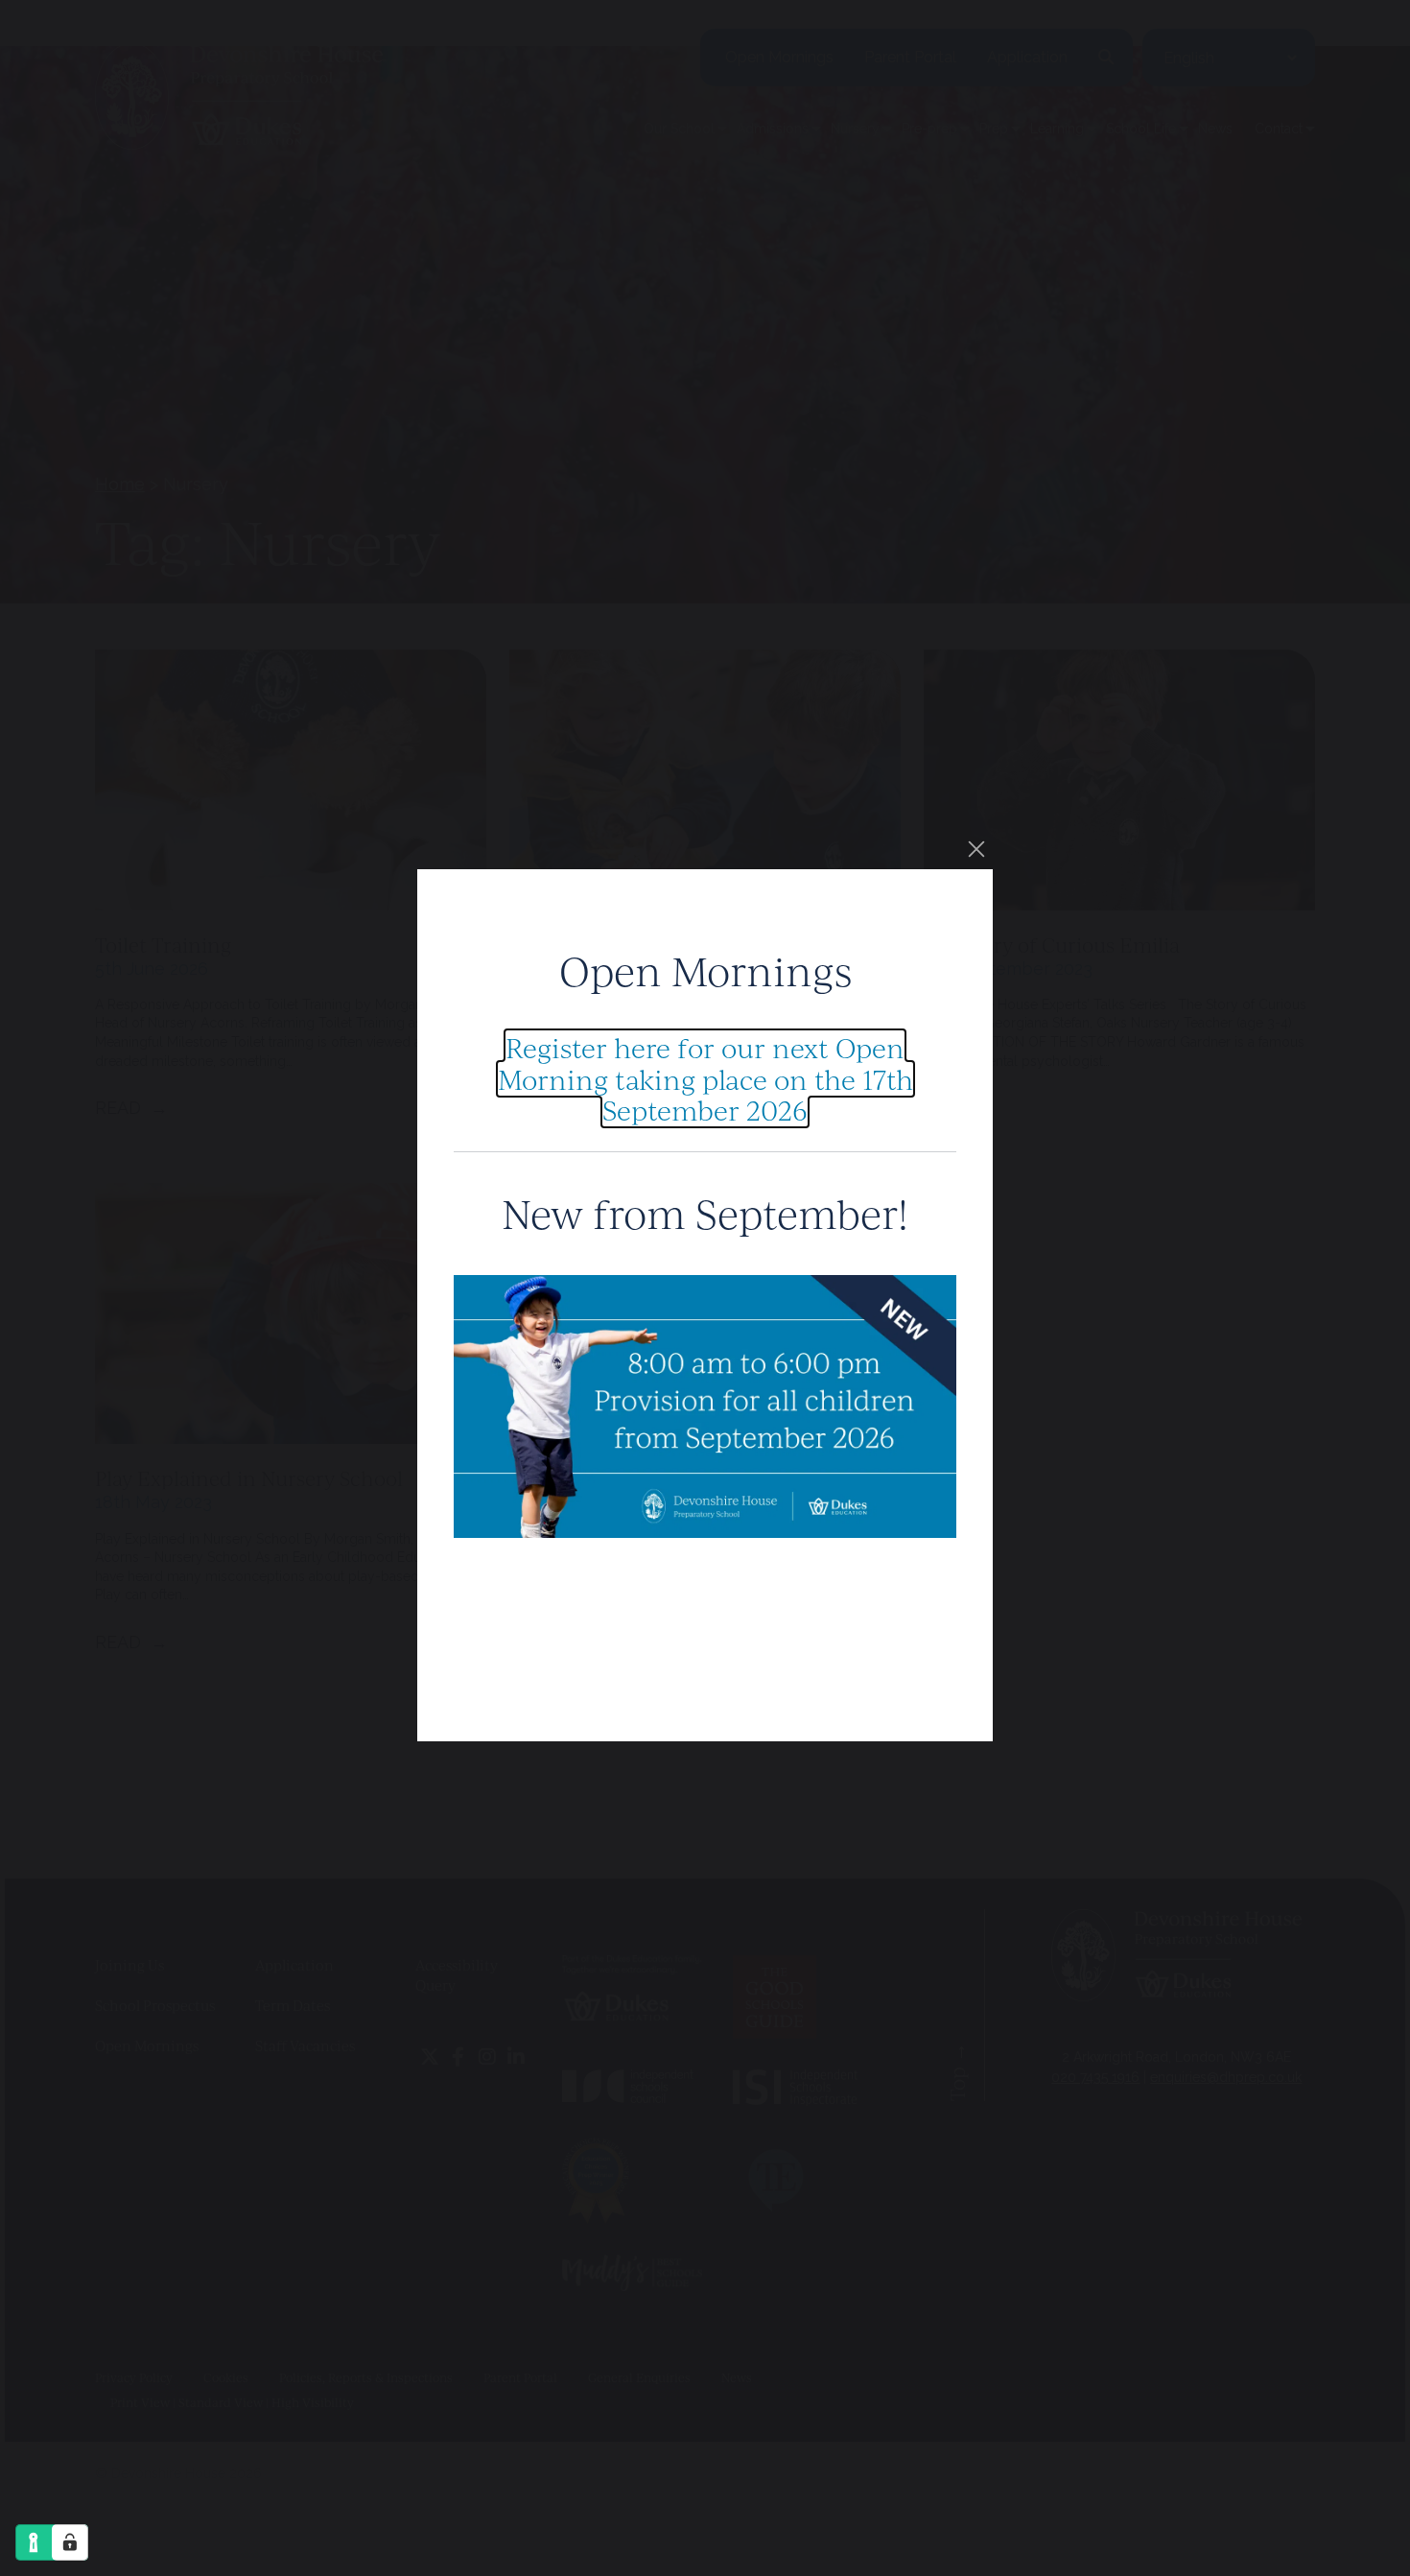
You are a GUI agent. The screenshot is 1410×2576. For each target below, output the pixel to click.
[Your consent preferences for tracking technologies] (70, 2542)
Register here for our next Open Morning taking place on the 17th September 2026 (705, 1078)
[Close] (976, 849)
